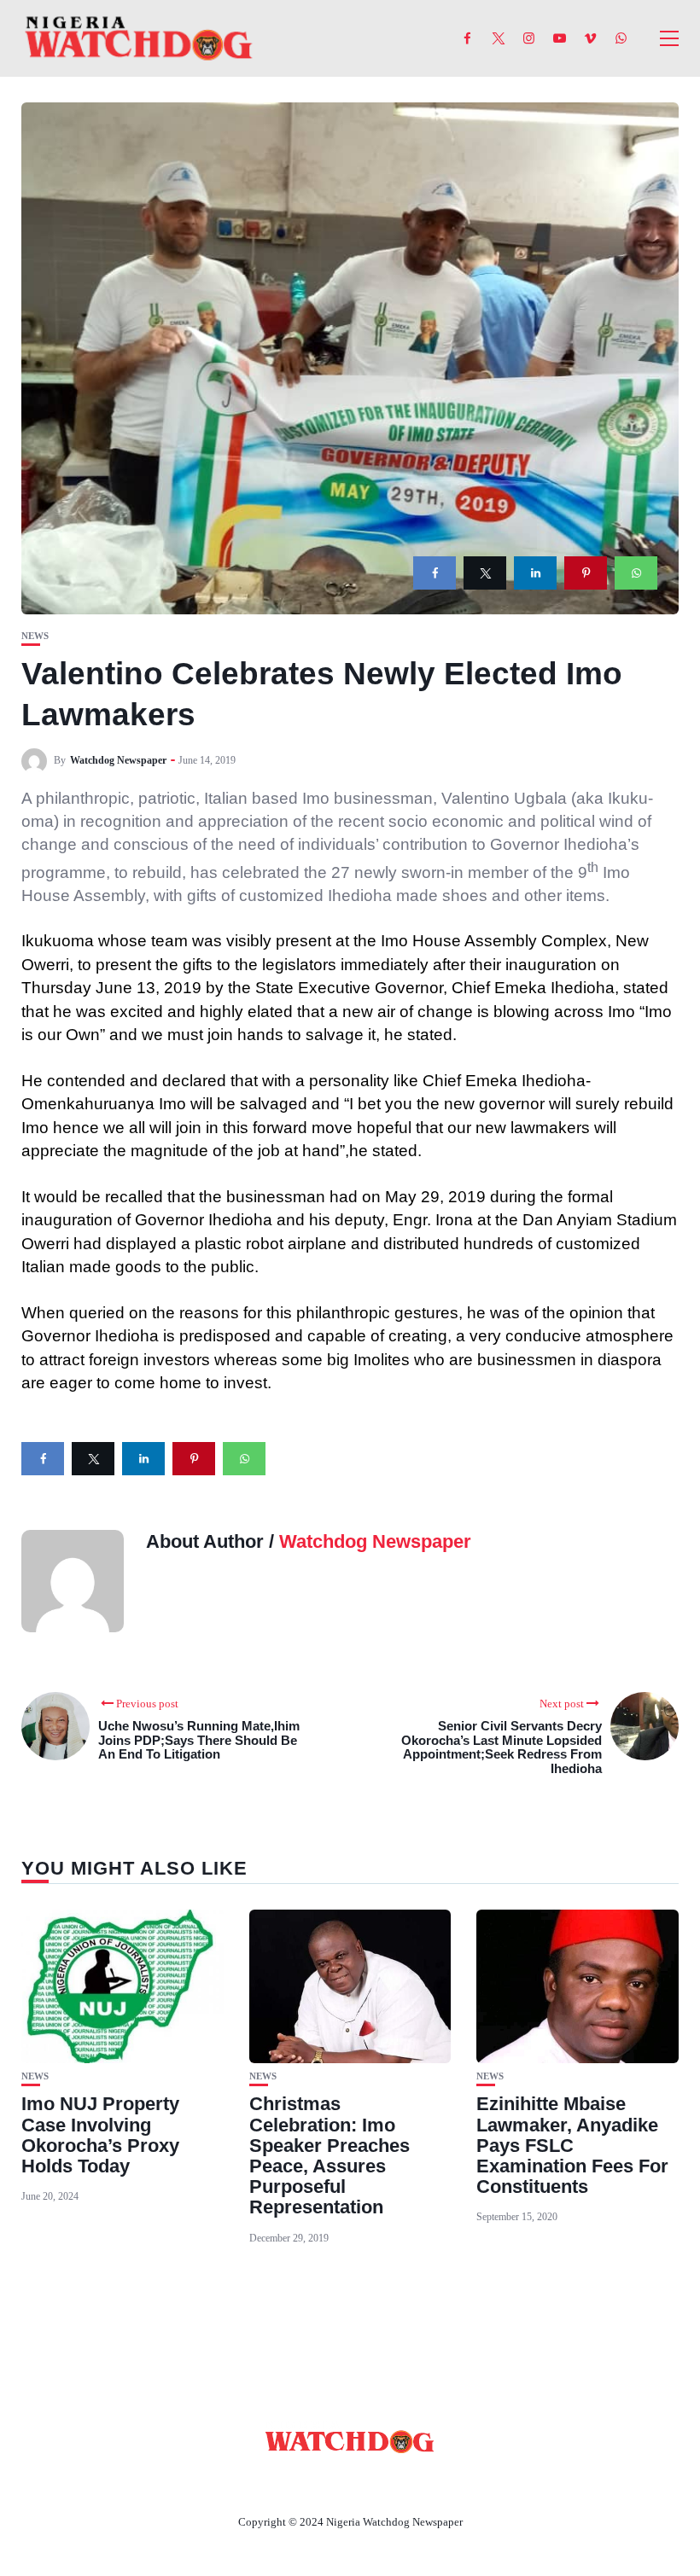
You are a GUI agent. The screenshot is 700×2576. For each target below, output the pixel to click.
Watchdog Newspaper (118, 760)
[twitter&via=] (485, 573)
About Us (237, 2482)
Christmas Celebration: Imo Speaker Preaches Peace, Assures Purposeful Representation (330, 2155)
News (35, 636)
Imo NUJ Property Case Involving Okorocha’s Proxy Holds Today (100, 2135)
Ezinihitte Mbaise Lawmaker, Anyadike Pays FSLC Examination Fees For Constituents (572, 2145)
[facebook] (435, 573)
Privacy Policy (443, 2482)
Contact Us (330, 2482)
